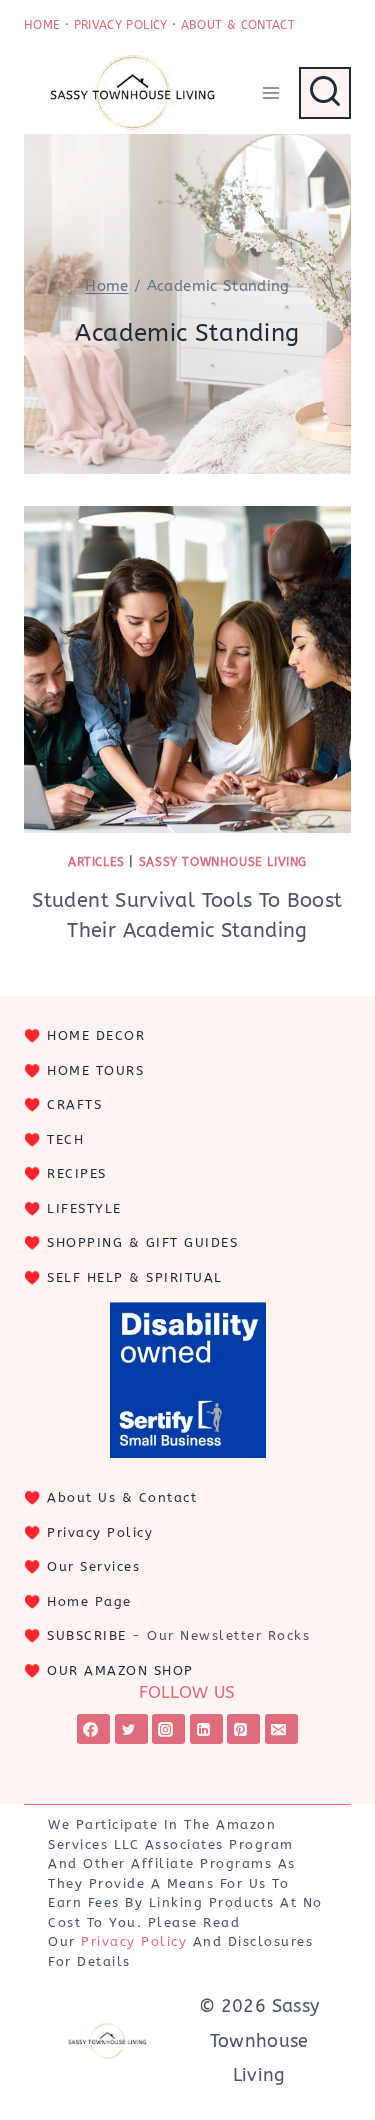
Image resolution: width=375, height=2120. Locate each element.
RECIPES (77, 1173)
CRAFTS (74, 1104)
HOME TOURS (95, 1070)
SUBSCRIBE (87, 1635)
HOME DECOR (96, 1035)
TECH (65, 1139)
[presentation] (187, 669)
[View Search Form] (325, 93)
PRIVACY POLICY (121, 25)
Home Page (89, 1601)
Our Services (93, 1566)
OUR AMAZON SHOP (120, 1670)
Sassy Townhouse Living (223, 862)
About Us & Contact (122, 1497)
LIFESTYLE (84, 1208)
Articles (96, 862)
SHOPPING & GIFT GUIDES (142, 1242)
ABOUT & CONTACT (238, 25)
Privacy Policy (100, 1532)
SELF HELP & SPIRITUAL (135, 1277)
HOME (42, 25)
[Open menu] (270, 92)
